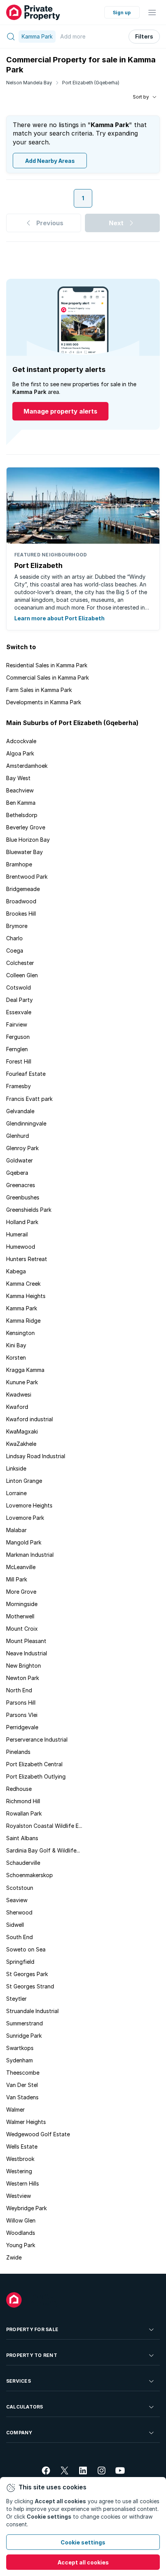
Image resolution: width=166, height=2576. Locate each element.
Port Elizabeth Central (34, 1764)
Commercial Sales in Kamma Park (47, 677)
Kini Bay (16, 1345)
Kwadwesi (19, 1394)
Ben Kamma (21, 803)
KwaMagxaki (22, 1431)
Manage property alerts (60, 411)
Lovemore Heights (29, 1505)
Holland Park (22, 1222)
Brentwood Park (27, 877)
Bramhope (19, 864)
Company (19, 2433)
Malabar (16, 1530)
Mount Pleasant (26, 1641)
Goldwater (19, 1160)
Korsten (16, 1358)
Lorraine (16, 1493)
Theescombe (23, 2073)
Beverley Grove (26, 827)
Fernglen (17, 1049)
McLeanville (21, 1567)
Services (19, 2381)
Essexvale (19, 1012)
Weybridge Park (26, 2208)
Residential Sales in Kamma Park (47, 665)
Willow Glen (21, 2220)
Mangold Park (24, 1542)
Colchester (20, 963)
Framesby (19, 1086)
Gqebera (17, 1173)
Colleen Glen (22, 975)
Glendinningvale (26, 1123)
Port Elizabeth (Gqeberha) (91, 83)
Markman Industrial (30, 1555)
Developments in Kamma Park (44, 702)
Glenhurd (18, 1136)
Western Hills (23, 2183)
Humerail (17, 1234)
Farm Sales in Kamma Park (39, 690)
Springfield (20, 1962)
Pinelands (18, 1752)
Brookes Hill (21, 914)
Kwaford (17, 1407)
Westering (19, 2171)
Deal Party (19, 1000)
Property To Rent (32, 2355)
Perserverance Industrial (37, 1739)
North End (19, 1690)
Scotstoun (20, 1888)
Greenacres (21, 1185)
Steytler (16, 1999)
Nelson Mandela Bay (29, 83)
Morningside (22, 1604)
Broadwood (21, 901)
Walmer (15, 2110)
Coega (15, 951)
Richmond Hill (23, 1801)
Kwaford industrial (30, 1419)
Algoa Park (20, 753)
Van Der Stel (22, 2085)
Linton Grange (24, 1481)
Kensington (20, 1333)
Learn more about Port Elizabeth (59, 618)
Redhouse (19, 1789)
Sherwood (19, 1912)
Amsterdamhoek (27, 766)
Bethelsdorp (22, 815)
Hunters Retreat (27, 1259)
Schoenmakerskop (30, 1875)
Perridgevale (22, 1727)
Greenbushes (23, 1197)
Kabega (16, 1271)
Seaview (17, 1900)
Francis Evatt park (29, 1099)
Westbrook (20, 2159)
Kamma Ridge (23, 1321)
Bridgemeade (23, 889)
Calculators (25, 2407)
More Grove (21, 1592)
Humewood (21, 1247)
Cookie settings (83, 2542)
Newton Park (23, 1678)
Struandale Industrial (32, 2011)
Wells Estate (22, 2146)
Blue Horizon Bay (28, 840)
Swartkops (20, 2048)
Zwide (14, 2257)
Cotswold (19, 987)
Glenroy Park (22, 1148)
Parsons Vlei (22, 1715)
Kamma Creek (23, 1284)
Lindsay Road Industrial (36, 1456)
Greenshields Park (29, 1210)
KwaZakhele (21, 1444)
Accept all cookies (83, 2562)
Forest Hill (19, 1061)
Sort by (141, 97)
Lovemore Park (25, 1518)
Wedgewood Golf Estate (38, 2134)
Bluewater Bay (25, 852)
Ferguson (18, 1037)
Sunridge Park (24, 2036)
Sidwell (15, 1925)
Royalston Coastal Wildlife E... (44, 1826)
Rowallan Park (24, 1813)
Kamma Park (22, 1308)
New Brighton (24, 1666)
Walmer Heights (26, 2122)
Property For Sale (32, 2329)
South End (19, 1937)
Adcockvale (21, 741)
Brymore (17, 926)
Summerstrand (25, 2023)
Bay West (18, 778)
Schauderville (23, 1863)
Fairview (17, 1024)
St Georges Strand (30, 1986)
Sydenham (19, 2060)
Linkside (16, 1468)
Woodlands (21, 2233)
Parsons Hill (21, 1703)
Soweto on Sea (26, 1949)
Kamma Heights (26, 1296)
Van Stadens (22, 2097)
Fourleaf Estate (26, 1074)
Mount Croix (22, 1629)
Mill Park (17, 1579)
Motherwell (20, 1616)
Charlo (14, 938)
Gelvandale (20, 1111)
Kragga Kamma (25, 1370)
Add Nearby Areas (50, 161)
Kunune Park (22, 1382)
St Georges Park (27, 1974)
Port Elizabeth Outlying (36, 1776)
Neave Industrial (27, 1653)
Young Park (21, 2245)
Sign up (122, 13)
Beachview (20, 790)
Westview (19, 2196)
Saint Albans (22, 1838)
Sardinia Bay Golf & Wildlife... (43, 1850)
